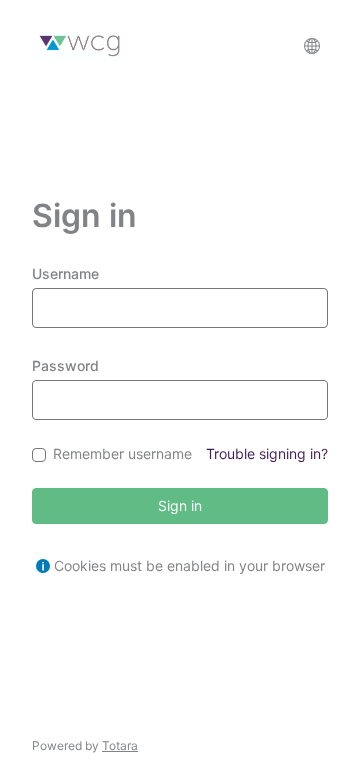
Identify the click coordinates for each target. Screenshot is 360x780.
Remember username (122, 454)
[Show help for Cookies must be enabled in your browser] (43, 566)
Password (65, 365)
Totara (120, 745)
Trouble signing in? (267, 453)
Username (65, 273)
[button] (312, 46)
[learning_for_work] (79, 46)
